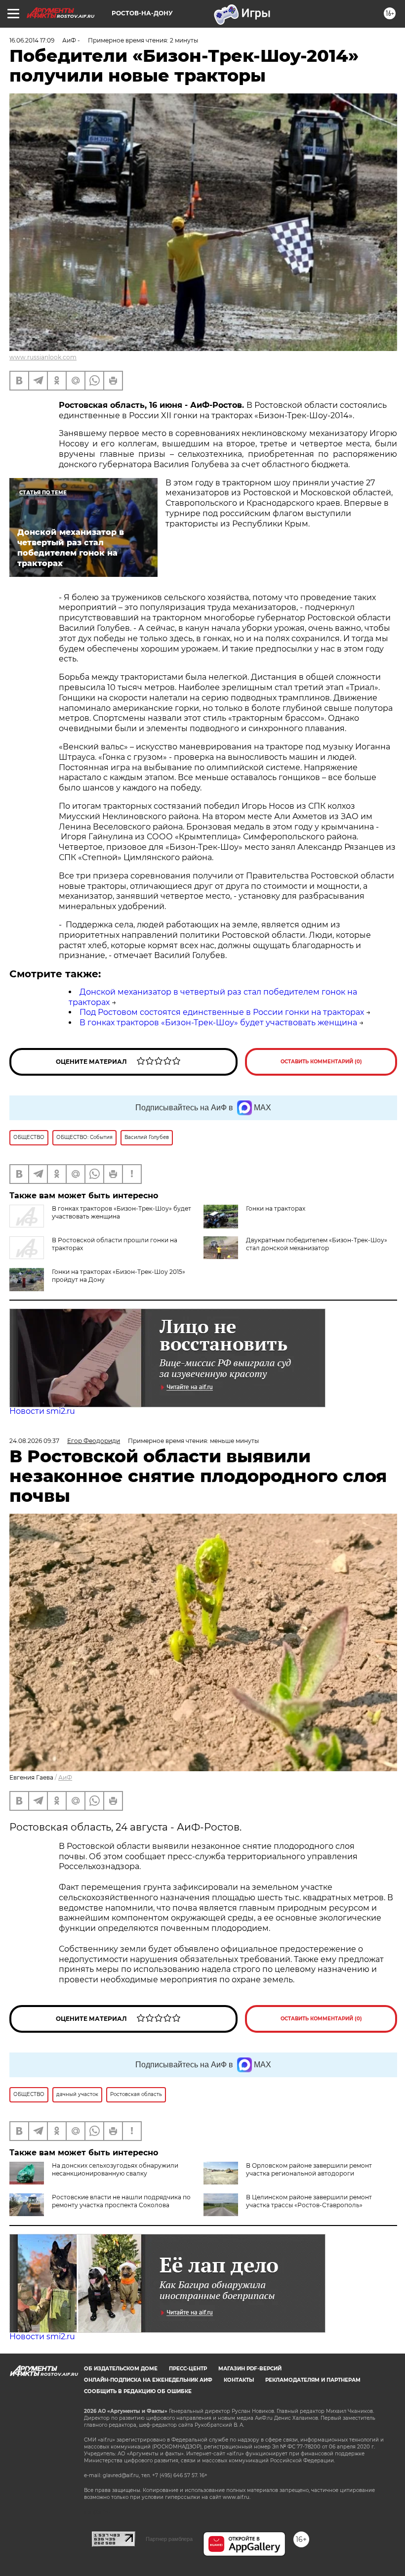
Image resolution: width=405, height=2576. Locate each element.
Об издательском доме (121, 2369)
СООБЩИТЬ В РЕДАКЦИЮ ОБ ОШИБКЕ (138, 2391)
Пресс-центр (188, 2369)
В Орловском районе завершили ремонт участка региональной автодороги (309, 2169)
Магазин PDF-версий (250, 2369)
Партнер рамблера (169, 2539)
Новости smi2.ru (42, 1411)
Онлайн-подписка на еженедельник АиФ (148, 2380)
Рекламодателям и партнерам (313, 2380)
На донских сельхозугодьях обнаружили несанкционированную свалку (115, 2169)
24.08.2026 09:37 (34, 1441)
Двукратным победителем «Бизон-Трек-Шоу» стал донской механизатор (317, 1244)
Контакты (239, 2380)
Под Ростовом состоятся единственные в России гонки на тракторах (222, 1012)
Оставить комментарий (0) (321, 1062)
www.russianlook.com (43, 357)
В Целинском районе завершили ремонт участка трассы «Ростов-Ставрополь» (309, 2201)
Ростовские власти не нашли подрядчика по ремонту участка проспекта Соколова (121, 2201)
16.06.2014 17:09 (32, 40)
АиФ (65, 1777)
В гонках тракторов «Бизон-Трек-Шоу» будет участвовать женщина (218, 1023)
